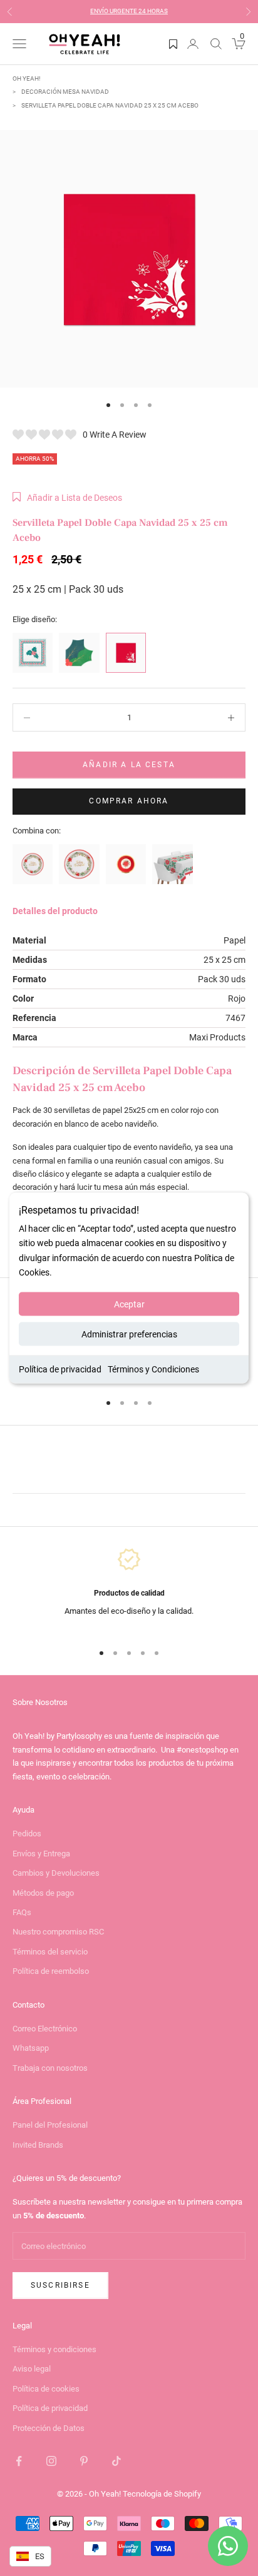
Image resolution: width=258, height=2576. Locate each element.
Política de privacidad (60, 1369)
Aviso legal (32, 2369)
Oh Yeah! (27, 78)
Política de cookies (46, 2389)
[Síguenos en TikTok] (116, 2461)
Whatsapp (31, 2048)
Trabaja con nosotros (50, 2068)
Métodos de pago (43, 1893)
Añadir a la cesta (129, 765)
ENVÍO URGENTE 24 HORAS (129, 11)
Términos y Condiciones (153, 1369)
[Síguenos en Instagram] (51, 2461)
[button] (67, 498)
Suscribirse (60, 2285)
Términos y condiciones (54, 2349)
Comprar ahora (129, 801)
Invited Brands (38, 2145)
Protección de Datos (49, 2428)
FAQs (22, 1912)
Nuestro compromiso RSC (58, 1932)
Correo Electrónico (45, 2029)
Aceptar (129, 1304)
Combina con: (37, 831)
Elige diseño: (35, 619)
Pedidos (27, 1834)
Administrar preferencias (129, 1334)
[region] (129, 1589)
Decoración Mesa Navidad (65, 92)
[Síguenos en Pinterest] (84, 2461)
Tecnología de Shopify (162, 2494)
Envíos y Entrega (41, 1854)
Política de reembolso (51, 1971)
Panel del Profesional (50, 2125)
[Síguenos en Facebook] (19, 2461)
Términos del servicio (50, 1952)
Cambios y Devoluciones (56, 1873)
